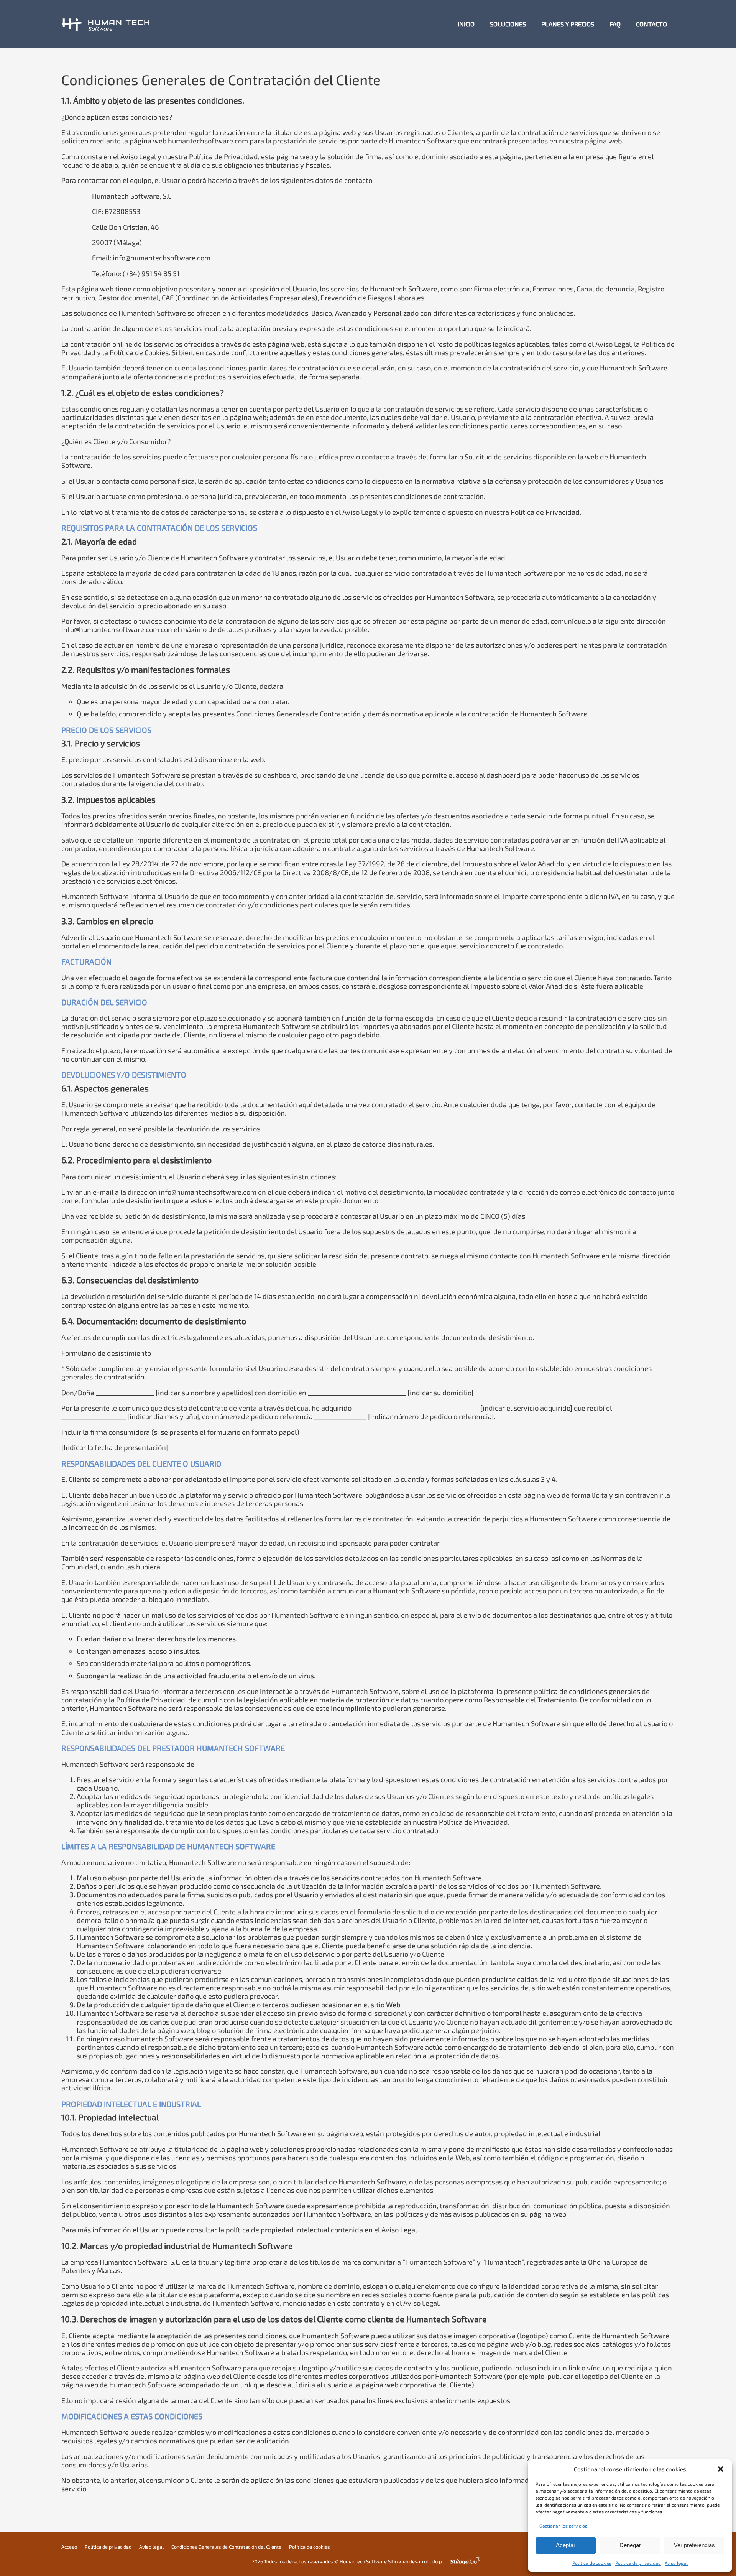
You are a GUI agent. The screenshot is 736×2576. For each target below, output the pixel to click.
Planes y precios (568, 24)
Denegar (630, 2545)
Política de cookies (592, 2563)
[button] (721, 2469)
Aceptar (566, 2545)
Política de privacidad (638, 2563)
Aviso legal (676, 2563)
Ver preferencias (694, 2545)
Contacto (651, 24)
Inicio (466, 24)
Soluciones (508, 24)
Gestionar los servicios (563, 2526)
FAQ (615, 24)
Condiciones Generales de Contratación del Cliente (226, 2547)
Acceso (69, 2547)
